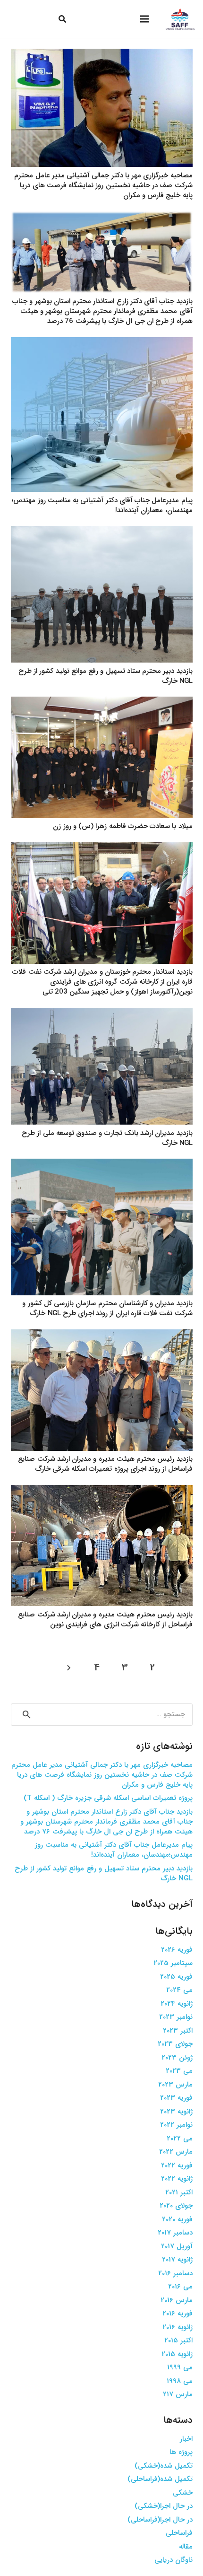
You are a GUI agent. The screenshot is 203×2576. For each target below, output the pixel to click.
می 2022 (180, 2139)
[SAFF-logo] (180, 19)
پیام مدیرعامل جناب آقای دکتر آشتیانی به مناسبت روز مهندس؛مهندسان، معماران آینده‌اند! (102, 505)
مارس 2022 (176, 2152)
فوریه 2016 (178, 2314)
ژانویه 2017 (177, 2260)
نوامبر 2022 (176, 2125)
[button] (62, 19)
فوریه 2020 (177, 2219)
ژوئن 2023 (177, 2058)
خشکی (183, 2493)
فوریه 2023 (176, 2098)
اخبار (186, 2439)
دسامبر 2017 (175, 2233)
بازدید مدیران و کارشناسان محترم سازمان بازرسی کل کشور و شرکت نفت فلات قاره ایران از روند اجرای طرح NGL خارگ (107, 1308)
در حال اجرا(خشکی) (164, 2506)
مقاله (186, 2547)
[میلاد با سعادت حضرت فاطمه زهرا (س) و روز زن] (102, 702)
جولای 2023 (175, 2044)
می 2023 (179, 2071)
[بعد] (70, 1668)
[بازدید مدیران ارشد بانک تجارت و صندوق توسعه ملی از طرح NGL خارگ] (102, 1013)
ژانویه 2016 (178, 2327)
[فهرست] (144, 19)
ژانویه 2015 (177, 2354)
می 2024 (179, 1990)
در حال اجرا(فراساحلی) (160, 2520)
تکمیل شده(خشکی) (164, 2466)
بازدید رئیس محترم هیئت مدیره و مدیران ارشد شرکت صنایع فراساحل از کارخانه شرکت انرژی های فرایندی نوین (105, 1620)
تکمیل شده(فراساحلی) (160, 2479)
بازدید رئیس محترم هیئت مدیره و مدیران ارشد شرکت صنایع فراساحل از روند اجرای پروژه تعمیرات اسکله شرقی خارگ (105, 1464)
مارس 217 (178, 2394)
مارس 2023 (175, 2085)
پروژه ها (181, 2452)
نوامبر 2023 (176, 2017)
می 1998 (180, 2381)
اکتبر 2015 (178, 2340)
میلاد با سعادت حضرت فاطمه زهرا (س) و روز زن (123, 826)
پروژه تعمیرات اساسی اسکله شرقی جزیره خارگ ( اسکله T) (108, 1798)
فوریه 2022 (177, 2166)
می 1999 (180, 2367)
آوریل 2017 (177, 2246)
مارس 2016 (177, 2300)
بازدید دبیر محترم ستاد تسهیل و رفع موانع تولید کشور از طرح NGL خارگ (106, 676)
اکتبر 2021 (179, 2192)
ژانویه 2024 (177, 2004)
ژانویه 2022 (177, 2179)
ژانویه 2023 (176, 2112)
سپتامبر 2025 (173, 1963)
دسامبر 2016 (175, 2273)
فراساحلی (179, 2533)
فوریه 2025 (176, 1977)
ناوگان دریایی (173, 2560)
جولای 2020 (176, 2206)
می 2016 (180, 2287)
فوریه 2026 (177, 1950)
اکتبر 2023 (178, 2031)
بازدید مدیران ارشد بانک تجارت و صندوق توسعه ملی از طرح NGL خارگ (107, 1138)
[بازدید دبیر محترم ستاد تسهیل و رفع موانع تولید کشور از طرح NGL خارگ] (102, 532)
